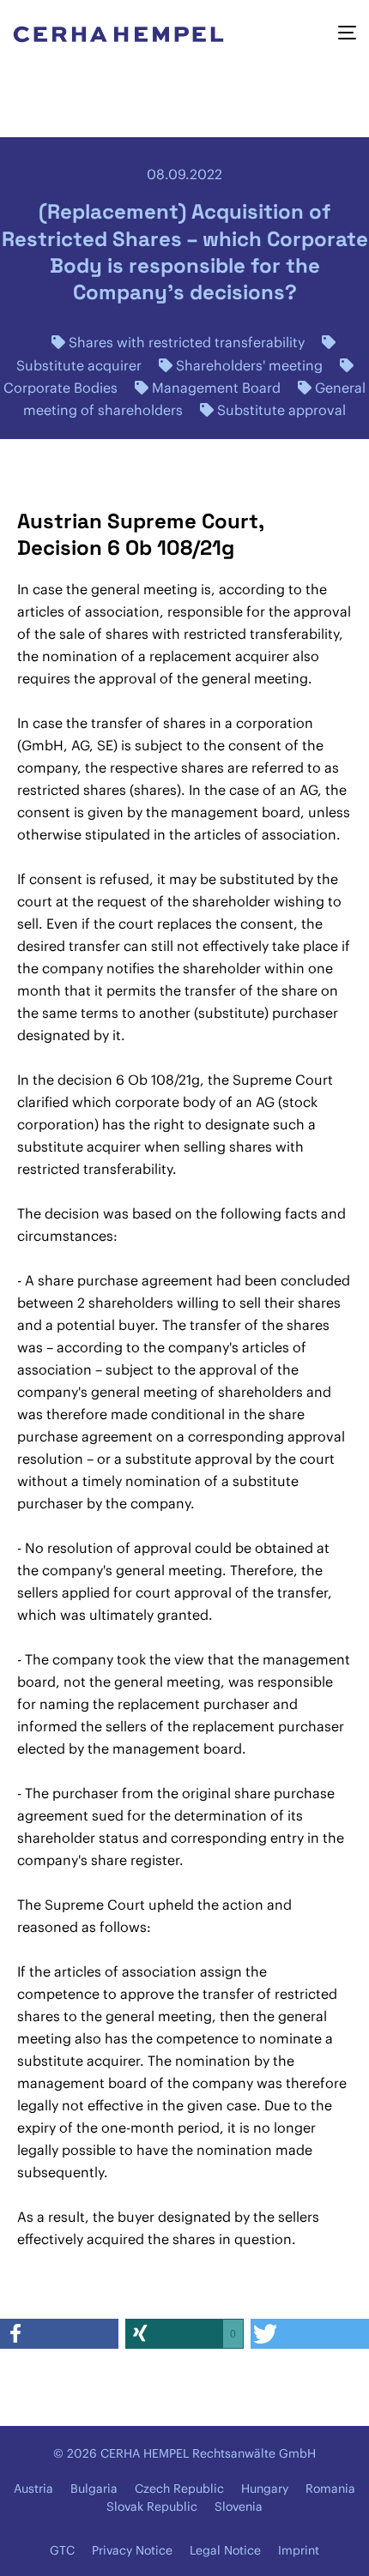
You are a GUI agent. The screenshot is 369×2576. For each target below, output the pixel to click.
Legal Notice (225, 2550)
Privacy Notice (132, 2550)
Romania (330, 2489)
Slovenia (239, 2507)
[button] (59, 2334)
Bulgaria (94, 2489)
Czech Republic (179, 2489)
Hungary (265, 2489)
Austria (33, 2489)
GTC (62, 2550)
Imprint (299, 2550)
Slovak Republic (152, 2507)
